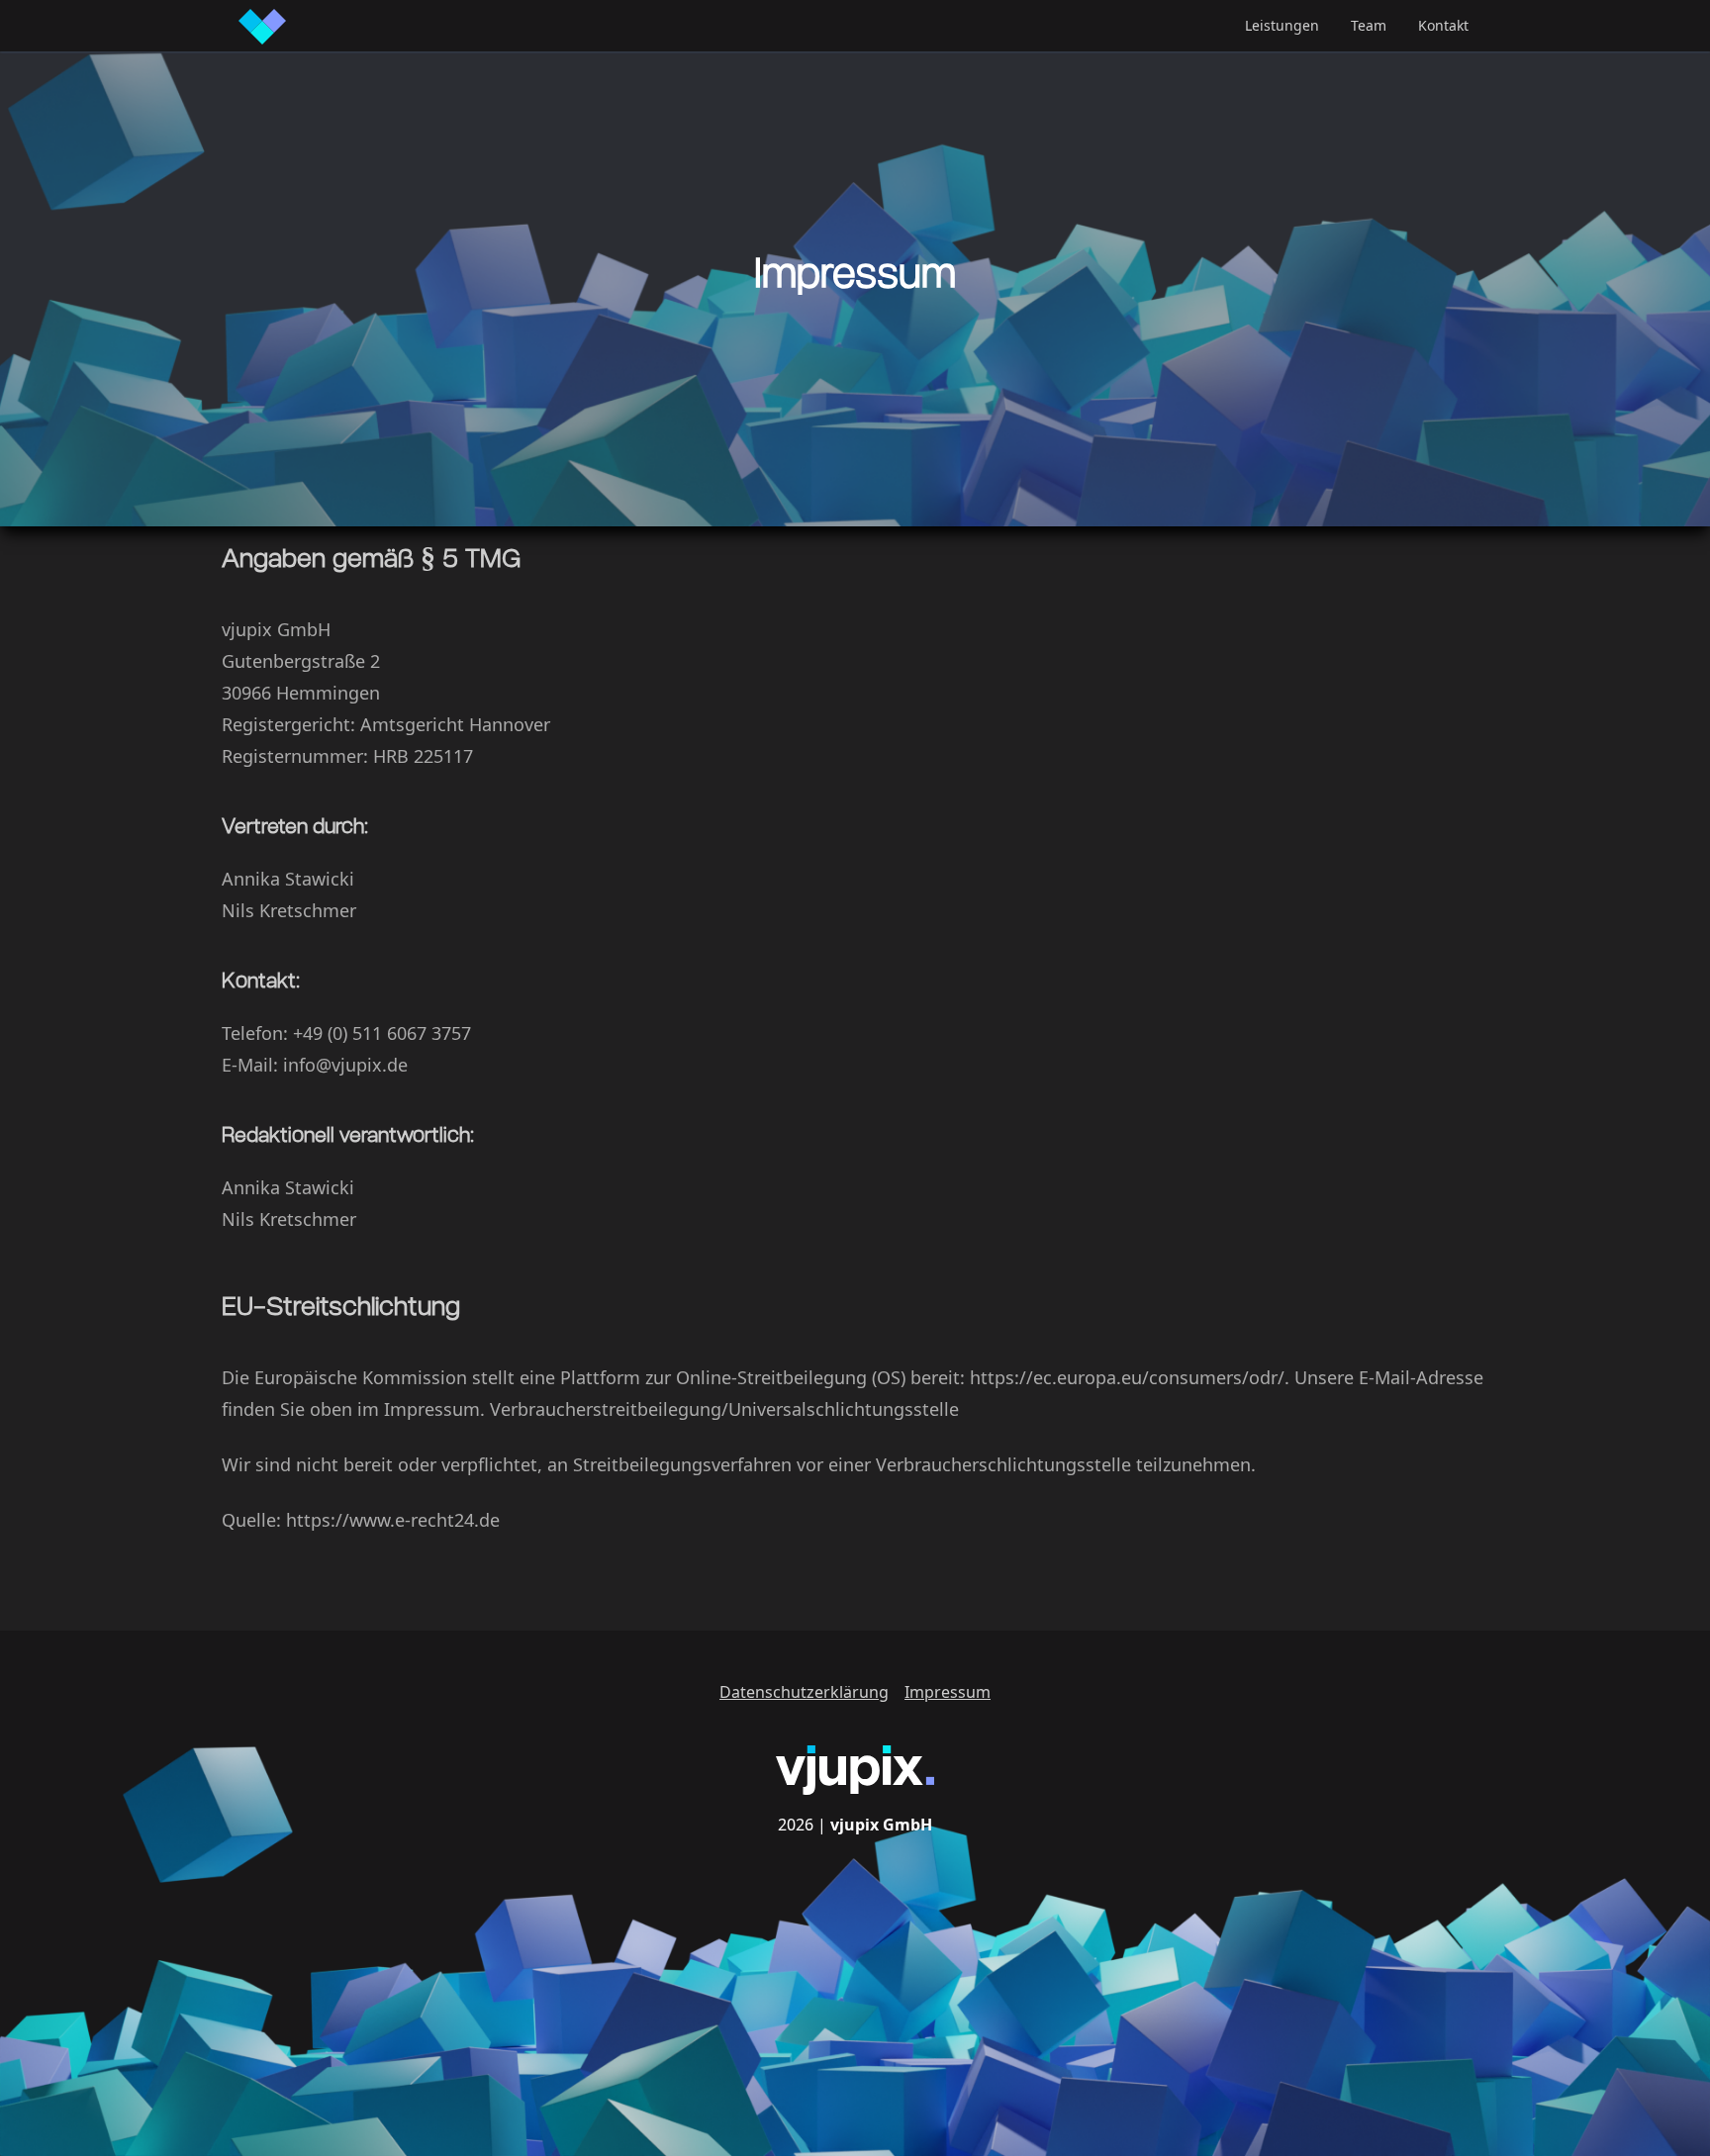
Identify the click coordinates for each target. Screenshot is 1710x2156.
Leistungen (1282, 25)
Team (1369, 25)
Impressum (948, 1692)
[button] (1282, 26)
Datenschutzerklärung (804, 1692)
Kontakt (1443, 25)
